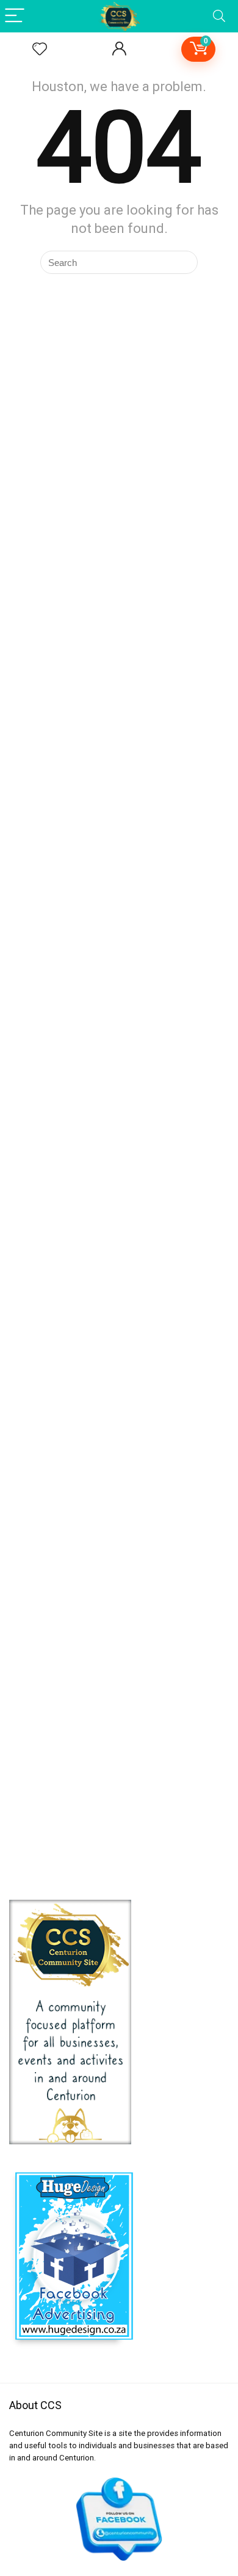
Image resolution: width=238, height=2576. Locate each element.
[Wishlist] (40, 50)
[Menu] (15, 16)
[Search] (219, 16)
